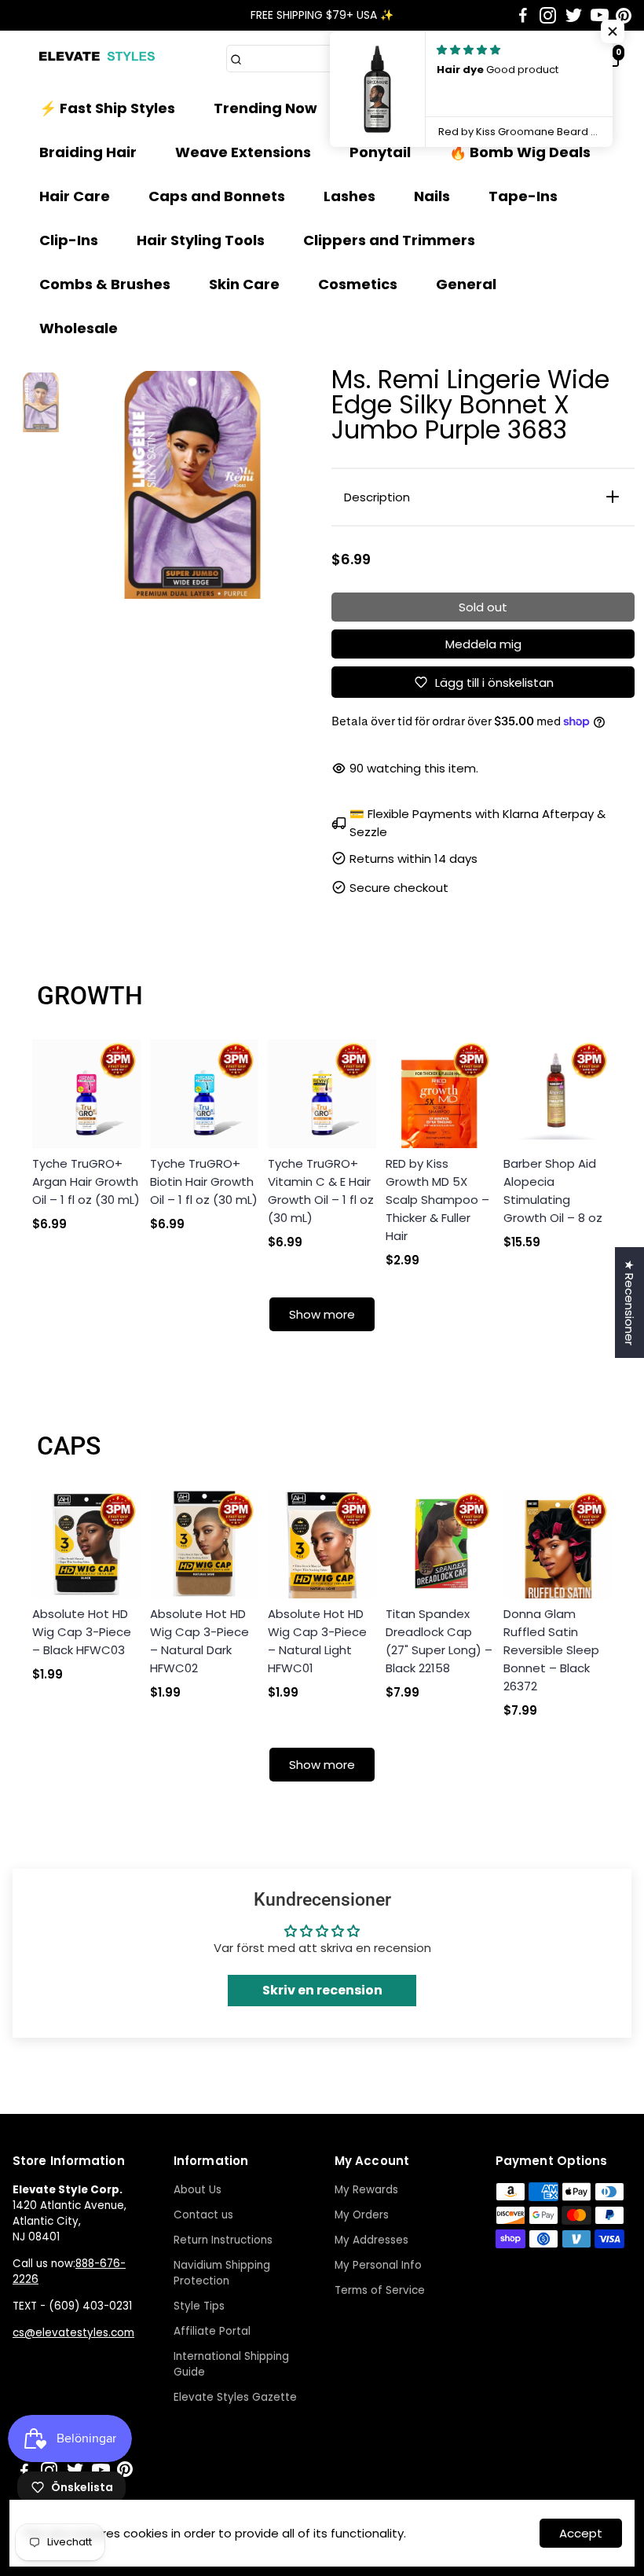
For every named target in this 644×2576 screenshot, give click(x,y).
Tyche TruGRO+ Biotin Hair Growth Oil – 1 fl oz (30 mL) (204, 1182)
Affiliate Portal (212, 2331)
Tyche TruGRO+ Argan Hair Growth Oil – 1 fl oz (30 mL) (86, 1182)
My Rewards (366, 2190)
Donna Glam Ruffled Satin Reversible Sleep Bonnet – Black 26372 (551, 1650)
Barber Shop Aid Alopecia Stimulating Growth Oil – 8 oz (553, 1191)
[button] (613, 31)
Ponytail (380, 152)
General (466, 284)
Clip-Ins (69, 240)
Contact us (203, 2215)
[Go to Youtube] (600, 16)
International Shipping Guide (231, 2364)
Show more (322, 1314)
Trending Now (265, 108)
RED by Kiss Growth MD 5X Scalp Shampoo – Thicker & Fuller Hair (437, 1200)
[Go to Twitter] (574, 16)
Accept (581, 2533)
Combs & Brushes (105, 284)
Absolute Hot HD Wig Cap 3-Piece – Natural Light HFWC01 (317, 1641)
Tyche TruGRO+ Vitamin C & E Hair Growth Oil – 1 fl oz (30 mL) (321, 1191)
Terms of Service (380, 2290)
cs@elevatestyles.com (73, 2333)
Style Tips (199, 2306)
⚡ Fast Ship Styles (107, 108)
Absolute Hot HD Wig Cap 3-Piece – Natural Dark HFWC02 (199, 1641)
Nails (432, 196)
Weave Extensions (243, 152)
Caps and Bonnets (217, 196)
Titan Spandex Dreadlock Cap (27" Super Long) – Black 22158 (439, 1641)
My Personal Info (378, 2265)
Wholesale (79, 328)
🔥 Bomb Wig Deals (520, 152)
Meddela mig (483, 644)
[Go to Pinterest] (624, 16)
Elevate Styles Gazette (235, 2397)
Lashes (349, 196)
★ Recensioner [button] (629, 1303)
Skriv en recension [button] (322, 1990)
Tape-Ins (523, 196)
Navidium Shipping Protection (222, 2273)
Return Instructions (223, 2240)
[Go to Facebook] (523, 16)
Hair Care (75, 196)
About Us (198, 2190)
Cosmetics (358, 284)
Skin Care (244, 284)
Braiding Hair (88, 152)
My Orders (362, 2215)
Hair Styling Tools (201, 240)
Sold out (483, 607)
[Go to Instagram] (548, 16)
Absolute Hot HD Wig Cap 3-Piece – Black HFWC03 (82, 1632)
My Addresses (371, 2240)
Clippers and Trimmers (389, 240)
